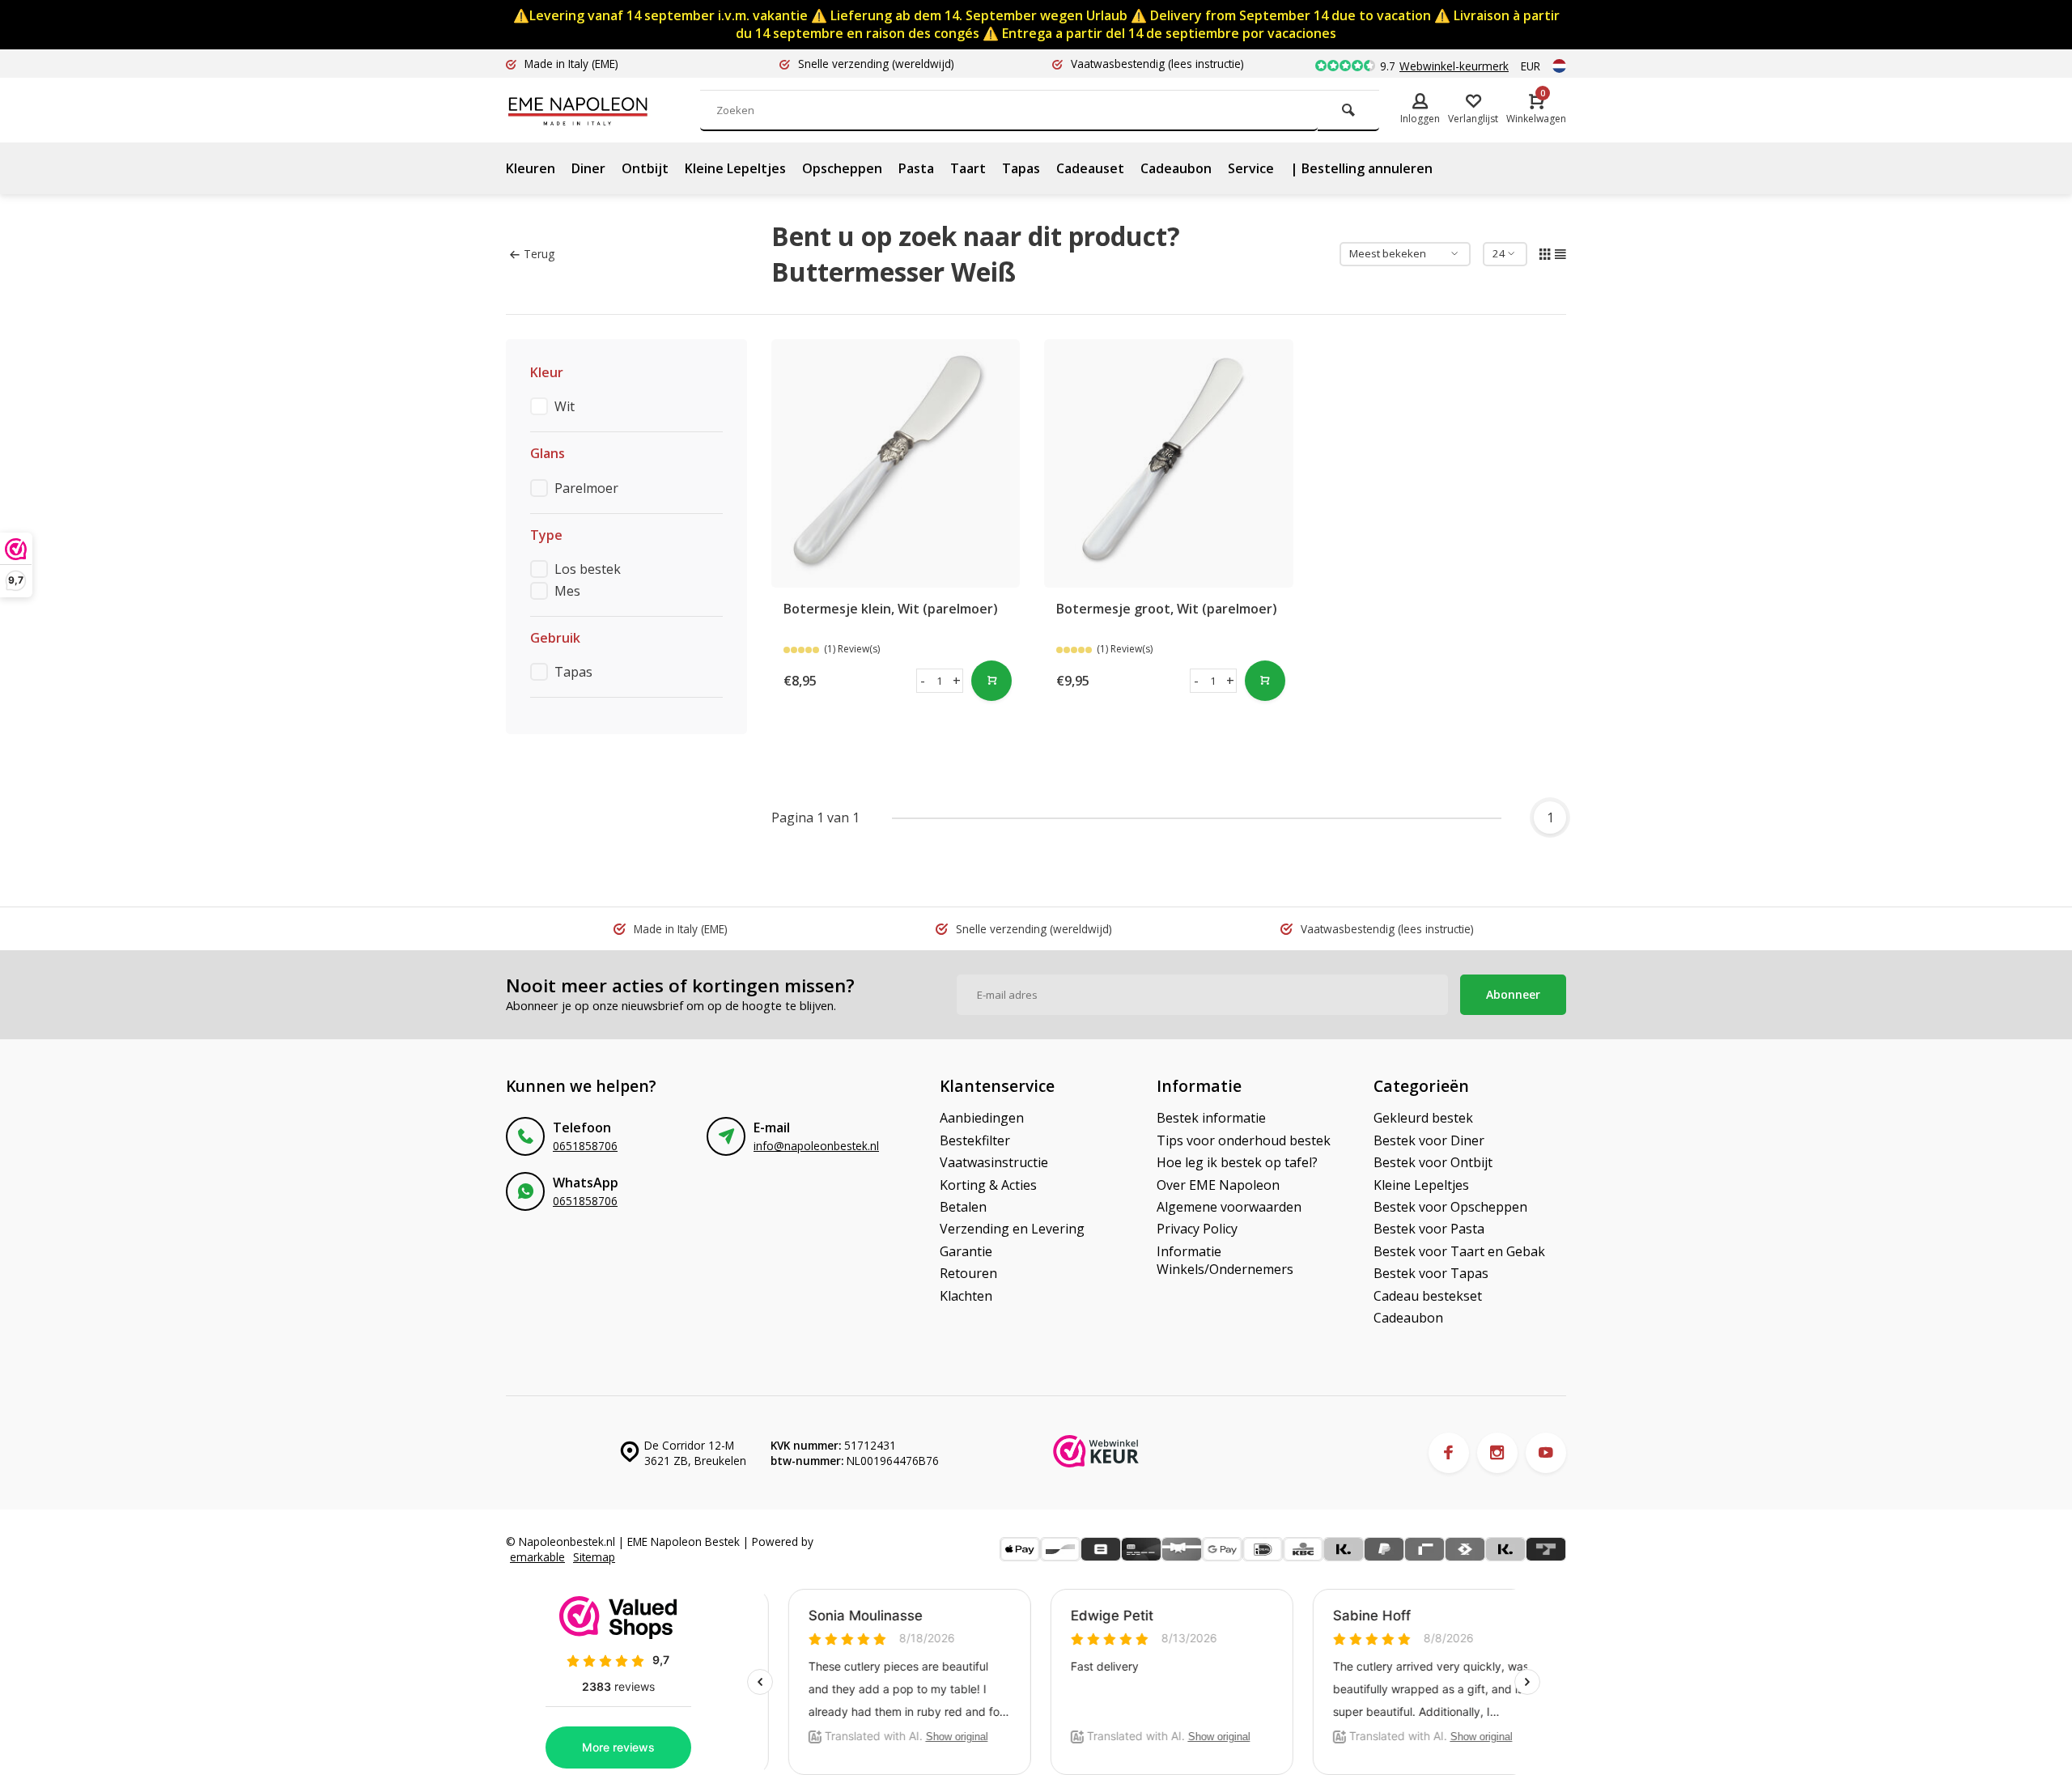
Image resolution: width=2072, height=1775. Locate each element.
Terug (539, 254)
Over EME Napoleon (1218, 1185)
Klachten (966, 1296)
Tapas (1021, 168)
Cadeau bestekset (1428, 1296)
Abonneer (1513, 994)
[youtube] (1546, 1453)
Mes (567, 591)
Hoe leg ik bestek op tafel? (1237, 1162)
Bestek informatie (1211, 1118)
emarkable (537, 1557)
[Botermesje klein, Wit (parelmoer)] (896, 464)
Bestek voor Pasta (1429, 1229)
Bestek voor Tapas (1431, 1273)
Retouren (968, 1273)
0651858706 (585, 1146)
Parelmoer (586, 488)
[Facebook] (1449, 1453)
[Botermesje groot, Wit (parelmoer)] (1169, 464)
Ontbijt (645, 168)
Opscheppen (842, 168)
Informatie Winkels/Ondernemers (1225, 1260)
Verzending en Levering (1012, 1229)
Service (1251, 168)
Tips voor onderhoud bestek (1244, 1140)
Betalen (963, 1207)
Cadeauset (1090, 168)
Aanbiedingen (982, 1118)
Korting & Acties (988, 1185)
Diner (588, 168)
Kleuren (531, 168)
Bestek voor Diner (1429, 1140)
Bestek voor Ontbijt (1433, 1162)
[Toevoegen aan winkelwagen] (991, 681)
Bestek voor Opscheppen (1450, 1207)
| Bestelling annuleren (1361, 168)
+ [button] (957, 681)
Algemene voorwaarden (1229, 1207)
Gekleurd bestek (1423, 1118)
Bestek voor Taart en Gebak (1459, 1251)
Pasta (916, 168)
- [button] (923, 681)
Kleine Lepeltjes (735, 168)
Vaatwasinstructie (994, 1162)
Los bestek (588, 569)
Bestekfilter (975, 1140)
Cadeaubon (1176, 168)
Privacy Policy (1197, 1229)
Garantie (966, 1251)
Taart (968, 168)
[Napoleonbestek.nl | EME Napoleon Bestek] (603, 110)
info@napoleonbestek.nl (816, 1146)
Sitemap (594, 1557)
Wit (565, 406)
